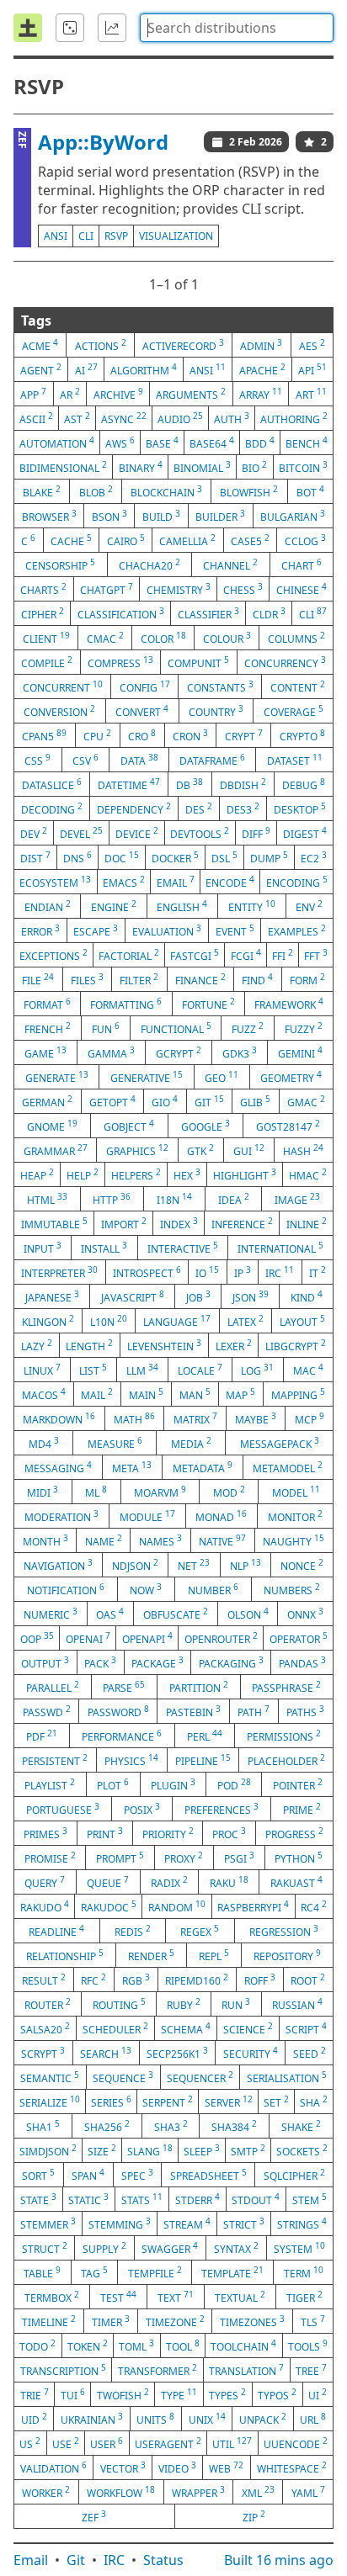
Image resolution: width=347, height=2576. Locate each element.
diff (256, 833)
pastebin (193, 1711)
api (312, 369)
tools (308, 2345)
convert (142, 711)
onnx (305, 1614)
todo (37, 2345)
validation (53, 2467)
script (306, 2028)
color (163, 638)
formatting (126, 1004)
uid (34, 2419)
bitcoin (303, 467)
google (206, 1126)
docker (175, 857)
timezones (252, 2321)
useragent (168, 2443)
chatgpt (107, 589)
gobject (129, 1126)
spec (137, 2175)
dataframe (212, 760)
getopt (112, 1101)
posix (142, 1809)
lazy (37, 1345)
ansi (56, 236)
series (111, 2102)
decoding (52, 808)
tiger (304, 2297)
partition (199, 1687)
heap (37, 1174)
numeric (51, 1614)
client (46, 638)
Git (76, 2560)
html (47, 1199)
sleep (202, 2150)
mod (229, 1492)
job (198, 1296)
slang (150, 2150)
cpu (97, 735)
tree (311, 2370)
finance (200, 979)
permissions (284, 1736)
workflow (121, 2492)
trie (35, 2394)
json (251, 1296)
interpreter (59, 1272)
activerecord (183, 345)
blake (42, 491)
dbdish (243, 784)
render (151, 1955)
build (161, 516)
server (229, 2102)
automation (57, 443)
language (177, 1321)
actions (101, 345)
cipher (43, 613)
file (38, 979)
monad (221, 1516)
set (276, 2102)
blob (96, 491)
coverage (294, 711)
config (145, 686)
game (45, 1052)
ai (86, 369)
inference (242, 1223)
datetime (129, 784)
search (106, 2053)
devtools (200, 833)
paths (305, 1711)
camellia (187, 540)
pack (100, 1662)
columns (296, 638)
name (104, 1540)
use (66, 2443)
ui (318, 2394)
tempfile (155, 2272)
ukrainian (92, 2419)
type (179, 2394)
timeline (49, 2321)
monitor (295, 1516)
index (179, 1223)
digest (305, 833)
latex (246, 1321)
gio (165, 1101)
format (47, 1004)
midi (43, 1492)
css (37, 760)
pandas (302, 1662)
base (162, 443)
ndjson (135, 1565)
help (83, 1174)
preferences (222, 1809)
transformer (157, 2370)
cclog (305, 540)
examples (297, 930)
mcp (310, 1418)
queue (108, 1882)
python (299, 1858)
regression (284, 1931)
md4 (44, 1443)
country (216, 711)
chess (243, 589)
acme (40, 345)
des (199, 808)
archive (118, 394)
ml (96, 1492)
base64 (212, 443)
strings (302, 2224)
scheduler (115, 2028)
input (43, 1248)
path (254, 1711)
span (88, 2175)
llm (142, 1370)
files (87, 979)
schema (186, 2028)
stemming (120, 2224)
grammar (56, 1150)
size (102, 2150)
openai (88, 1638)
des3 (243, 808)
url (313, 2419)
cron (190, 735)
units (155, 2419)
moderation (61, 1516)
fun (106, 1028)
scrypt (43, 2053)
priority (168, 1833)
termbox (52, 2297)
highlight (245, 1174)
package (157, 1662)
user (107, 2443)
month (45, 1540)
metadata (203, 1467)
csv (85, 760)
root (308, 1980)
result (44, 1980)
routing (119, 2004)
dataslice (52, 784)
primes (45, 1833)
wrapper (198, 2492)
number (213, 1589)
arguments (191, 394)
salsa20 (45, 2028)
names (160, 1540)
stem (310, 2199)
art (311, 394)
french (48, 1028)
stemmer (48, 2224)
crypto (302, 735)
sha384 (234, 2126)
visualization (176, 236)
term (304, 2272)
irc (280, 1272)
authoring (294, 418)
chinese (302, 589)
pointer (298, 1784)
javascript (133, 1296)
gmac (306, 1101)
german (47, 1101)
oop (37, 1638)
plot (113, 1784)
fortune (208, 1004)
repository (287, 1955)
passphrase (286, 1687)
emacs (124, 882)
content (298, 686)
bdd (260, 443)
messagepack (280, 1443)
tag (94, 2272)
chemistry (179, 589)
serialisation (287, 2077)
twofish (123, 2394)
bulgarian (293, 516)
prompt (120, 1858)
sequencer (200, 2077)
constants (220, 686)
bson (109, 516)
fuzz (248, 1028)
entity (252, 906)
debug (304, 784)
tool (183, 2345)
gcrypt (179, 1052)
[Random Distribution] (70, 28)
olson (248, 1614)
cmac (105, 638)
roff (260, 1980)
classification (121, 613)
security (251, 2053)
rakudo (45, 1906)
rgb (136, 1980)
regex (200, 1931)
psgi (239, 1858)
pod (234, 1784)
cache (71, 540)
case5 (250, 540)
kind (307, 1296)
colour (227, 638)
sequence (123, 2077)
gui (249, 1150)
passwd (47, 1711)
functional (176, 1028)
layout (302, 1321)
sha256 (107, 2126)
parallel (53, 1687)
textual (240, 2297)
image (297, 1199)
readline (56, 1931)
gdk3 (240, 1052)
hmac (308, 1174)
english (182, 906)
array (261, 394)
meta (132, 1467)
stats (142, 2199)
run (236, 2004)
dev (34, 833)
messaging (58, 1467)
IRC (114, 2560)
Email (31, 2560)
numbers (292, 1589)
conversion (59, 711)
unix (207, 2419)
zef (94, 2516)
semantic (50, 2077)
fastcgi (195, 955)
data (139, 760)
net (194, 1565)
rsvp (116, 236)
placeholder (286, 1760)
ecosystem (55, 882)
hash (303, 1150)
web (226, 2467)
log (257, 1370)
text (176, 2297)
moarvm (160, 1492)
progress (294, 1833)
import (124, 1223)
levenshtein (164, 1345)
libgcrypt (296, 1345)
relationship (65, 1955)
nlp (246, 1565)
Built (279, 2560)
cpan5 (44, 735)
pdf (42, 1736)
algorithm (144, 369)
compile (47, 662)
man (195, 1394)
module (147, 1516)
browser (49, 516)
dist (35, 857)
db (190, 784)
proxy (184, 1858)
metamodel (288, 1467)
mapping (298, 1394)
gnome (52, 1126)
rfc (93, 1980)
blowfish (249, 491)
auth (232, 418)
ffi (283, 955)
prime (302, 1809)
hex (187, 1174)
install (104, 1248)
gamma (111, 1052)
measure (115, 1443)
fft (316, 955)
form (307, 979)
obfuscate (176, 1614)
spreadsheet (208, 2175)
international (280, 1248)
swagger (170, 2248)
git (209, 1101)
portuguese (63, 1809)
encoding (297, 882)
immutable (54, 1223)
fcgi (246, 955)
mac (308, 1370)
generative (147, 1077)
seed (310, 2053)
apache (262, 369)
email (176, 882)
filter (139, 979)
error (40, 930)
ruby (184, 2004)
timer (111, 2321)
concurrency (285, 662)
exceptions (53, 955)
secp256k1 (177, 2053)
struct (45, 2248)
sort (38, 2175)
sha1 (43, 2126)
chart (302, 564)
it (318, 1272)
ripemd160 (197, 1980)
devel (81, 833)
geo (222, 1077)
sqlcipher (294, 2175)
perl (205, 1736)
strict (244, 2224)
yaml (308, 2492)
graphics (137, 1150)
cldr (269, 613)
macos (44, 1394)
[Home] (28, 28)
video (177, 2467)
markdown (59, 1418)
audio (180, 418)
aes (312, 345)
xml (258, 2492)
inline (307, 1223)
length (89, 1345)
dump (269, 857)
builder (220, 516)
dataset (295, 760)
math (134, 1418)
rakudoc (109, 1906)
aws (120, 443)
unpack (263, 2419)
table (42, 2272)
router (48, 2004)
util (232, 2443)
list (93, 1370)
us (30, 2443)
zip (254, 2516)
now (146, 1589)
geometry (291, 1077)
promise (50, 1858)
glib (255, 1101)
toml (136, 2345)
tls (313, 2321)
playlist (50, 1784)
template (232, 2272)
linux (42, 1370)
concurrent (63, 686)
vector (123, 2467)
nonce (302, 1565)
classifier (208, 613)
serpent (168, 2102)
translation (246, 2370)
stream (187, 2224)
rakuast (296, 1882)
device (137, 833)
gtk (200, 1150)
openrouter (221, 1638)
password (118, 1711)
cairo (126, 540)
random (177, 1906)
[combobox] (237, 28)
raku (229, 1882)
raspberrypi (253, 1906)
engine (114, 906)
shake (301, 2126)
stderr (198, 2199)
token (88, 2345)
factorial (129, 955)
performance (122, 1736)
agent (41, 369)
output (45, 1662)
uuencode (296, 2443)
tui (73, 2394)
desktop (300, 808)
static (88, 2199)
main (146, 1394)
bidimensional (63, 467)
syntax (236, 2248)
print (105, 1833)
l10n (109, 1321)
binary (141, 467)
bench (307, 443)
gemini (300, 1052)
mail (97, 1394)
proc (229, 1833)
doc (122, 857)
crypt (244, 735)
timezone (175, 2321)
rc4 (314, 1906)
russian (297, 2004)
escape (96, 930)
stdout (256, 2199)
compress (120, 662)
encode (230, 882)
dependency (134, 808)
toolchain (243, 2345)
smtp (248, 2150)
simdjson (48, 2150)
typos (277, 2394)
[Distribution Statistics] (112, 28)
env (309, 906)
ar (70, 394)
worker (46, 2492)
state (38, 2199)
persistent (55, 1760)
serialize (50, 2102)
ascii (36, 418)
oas (110, 1614)
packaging (231, 1662)
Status (163, 2560)
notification (66, 1589)
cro (142, 735)
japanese (52, 1296)
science (248, 2028)
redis (133, 1931)
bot (310, 491)
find (257, 979)
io (207, 1272)
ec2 (314, 857)
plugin (173, 1784)
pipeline (203, 1760)
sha (314, 2102)
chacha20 (149, 564)
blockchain (166, 491)
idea (234, 1199)
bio (254, 467)
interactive (183, 1248)
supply (104, 2248)
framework (289, 1004)
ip (243, 1272)
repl (214, 1955)
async (124, 418)
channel (230, 564)
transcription (63, 2370)
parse (124, 1687)
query (45, 1882)
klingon (48, 1321)
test (118, 2297)
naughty (294, 1540)
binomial (202, 467)
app (33, 394)
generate (57, 1077)
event (235, 930)
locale (200, 1370)
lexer (234, 1345)
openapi (147, 1638)
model (296, 1492)
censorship (60, 564)
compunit (198, 662)
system (299, 2248)
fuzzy (304, 1028)
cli (86, 236)
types (227, 2394)
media (191, 1443)
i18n (174, 1199)
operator (299, 1638)
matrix (195, 1418)
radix (169, 1882)
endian (48, 906)
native (222, 1540)
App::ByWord (103, 142)
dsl (224, 857)
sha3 (171, 2126)
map (240, 1394)
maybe (256, 1418)
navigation (58, 1565)
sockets (302, 2150)
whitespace (292, 2467)
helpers (136, 1174)
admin (261, 345)
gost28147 (288, 1126)
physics (131, 1760)
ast (77, 418)
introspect (147, 1272)
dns (77, 857)
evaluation (167, 930)
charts (43, 589)
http (112, 1199)
